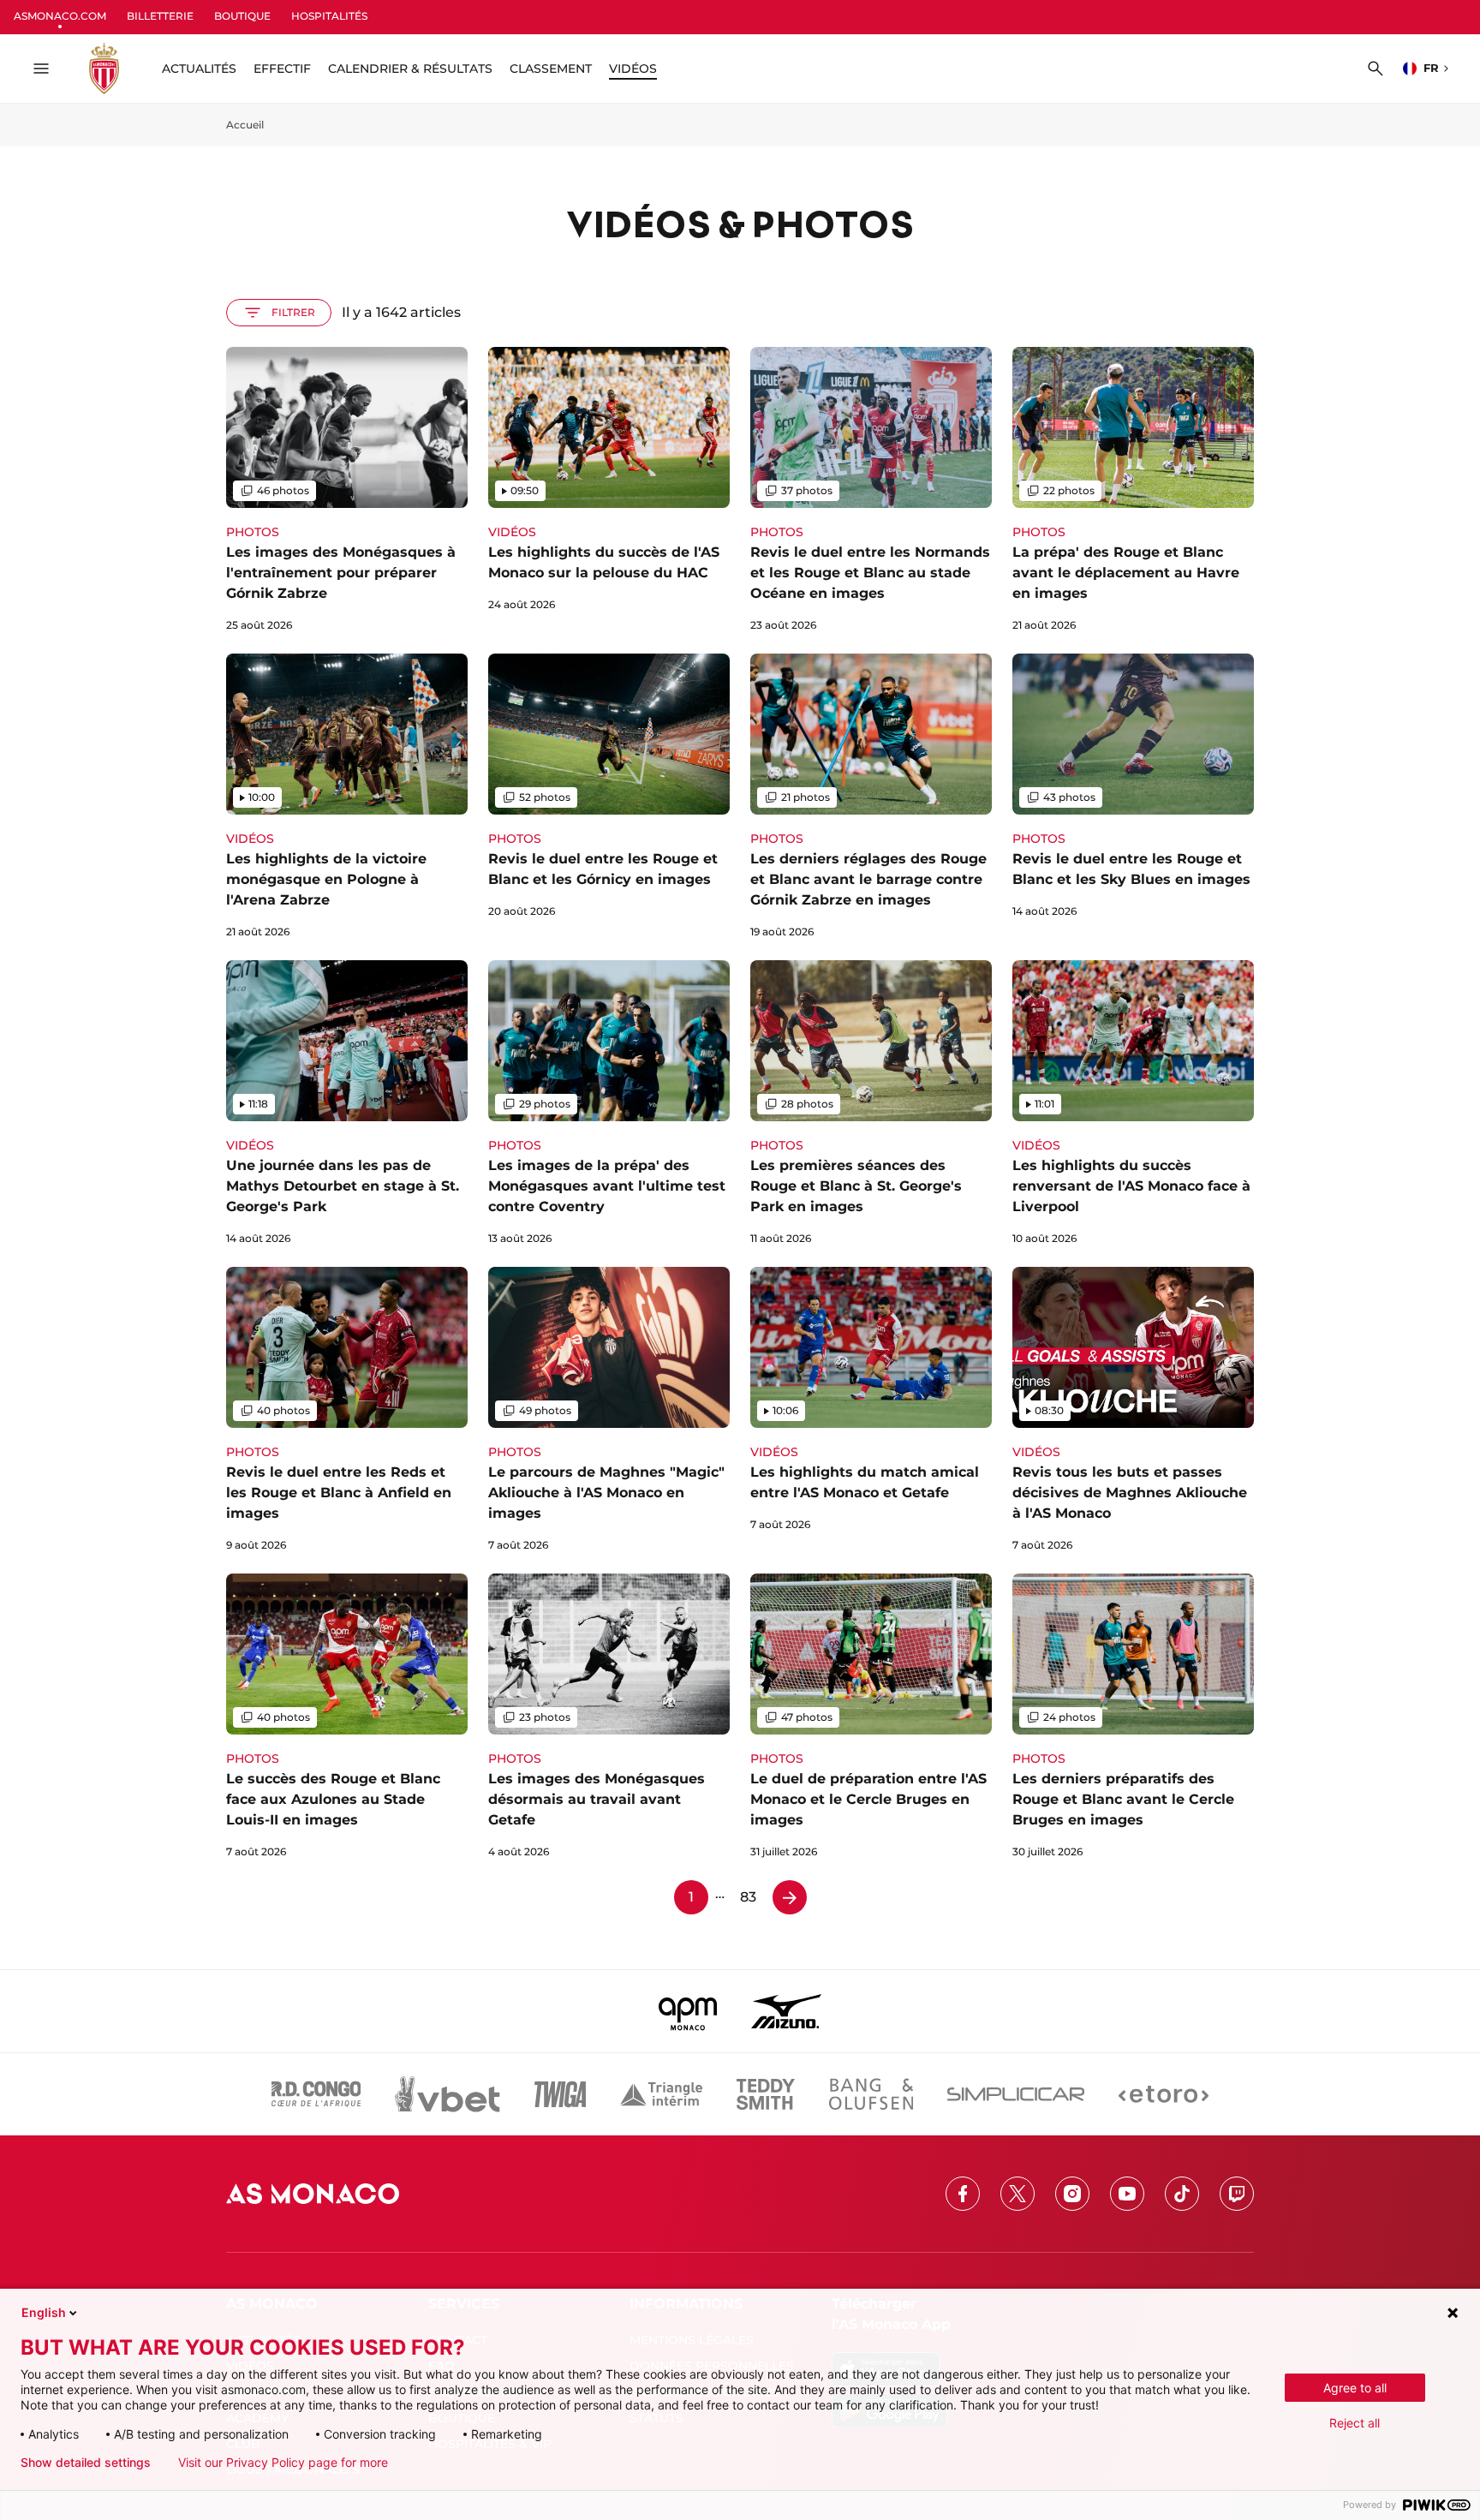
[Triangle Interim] (661, 2094)
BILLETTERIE (160, 16)
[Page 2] (790, 1897)
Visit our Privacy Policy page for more (283, 2463)
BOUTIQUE (242, 16)
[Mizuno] (786, 2011)
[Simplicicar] (1016, 2094)
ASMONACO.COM (60, 16)
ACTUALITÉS (199, 69)
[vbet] (447, 2094)
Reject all (1355, 2423)
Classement (551, 69)
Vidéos (633, 69)
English (44, 2312)
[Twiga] (560, 2094)
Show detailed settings (86, 2463)
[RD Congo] (316, 2094)
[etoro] (1164, 2094)
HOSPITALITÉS (329, 16)
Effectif (282, 69)
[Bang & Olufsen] (871, 2094)
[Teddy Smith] (766, 2094)
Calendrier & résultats (410, 69)
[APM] (688, 2011)
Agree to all (1355, 2388)
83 (748, 1897)
